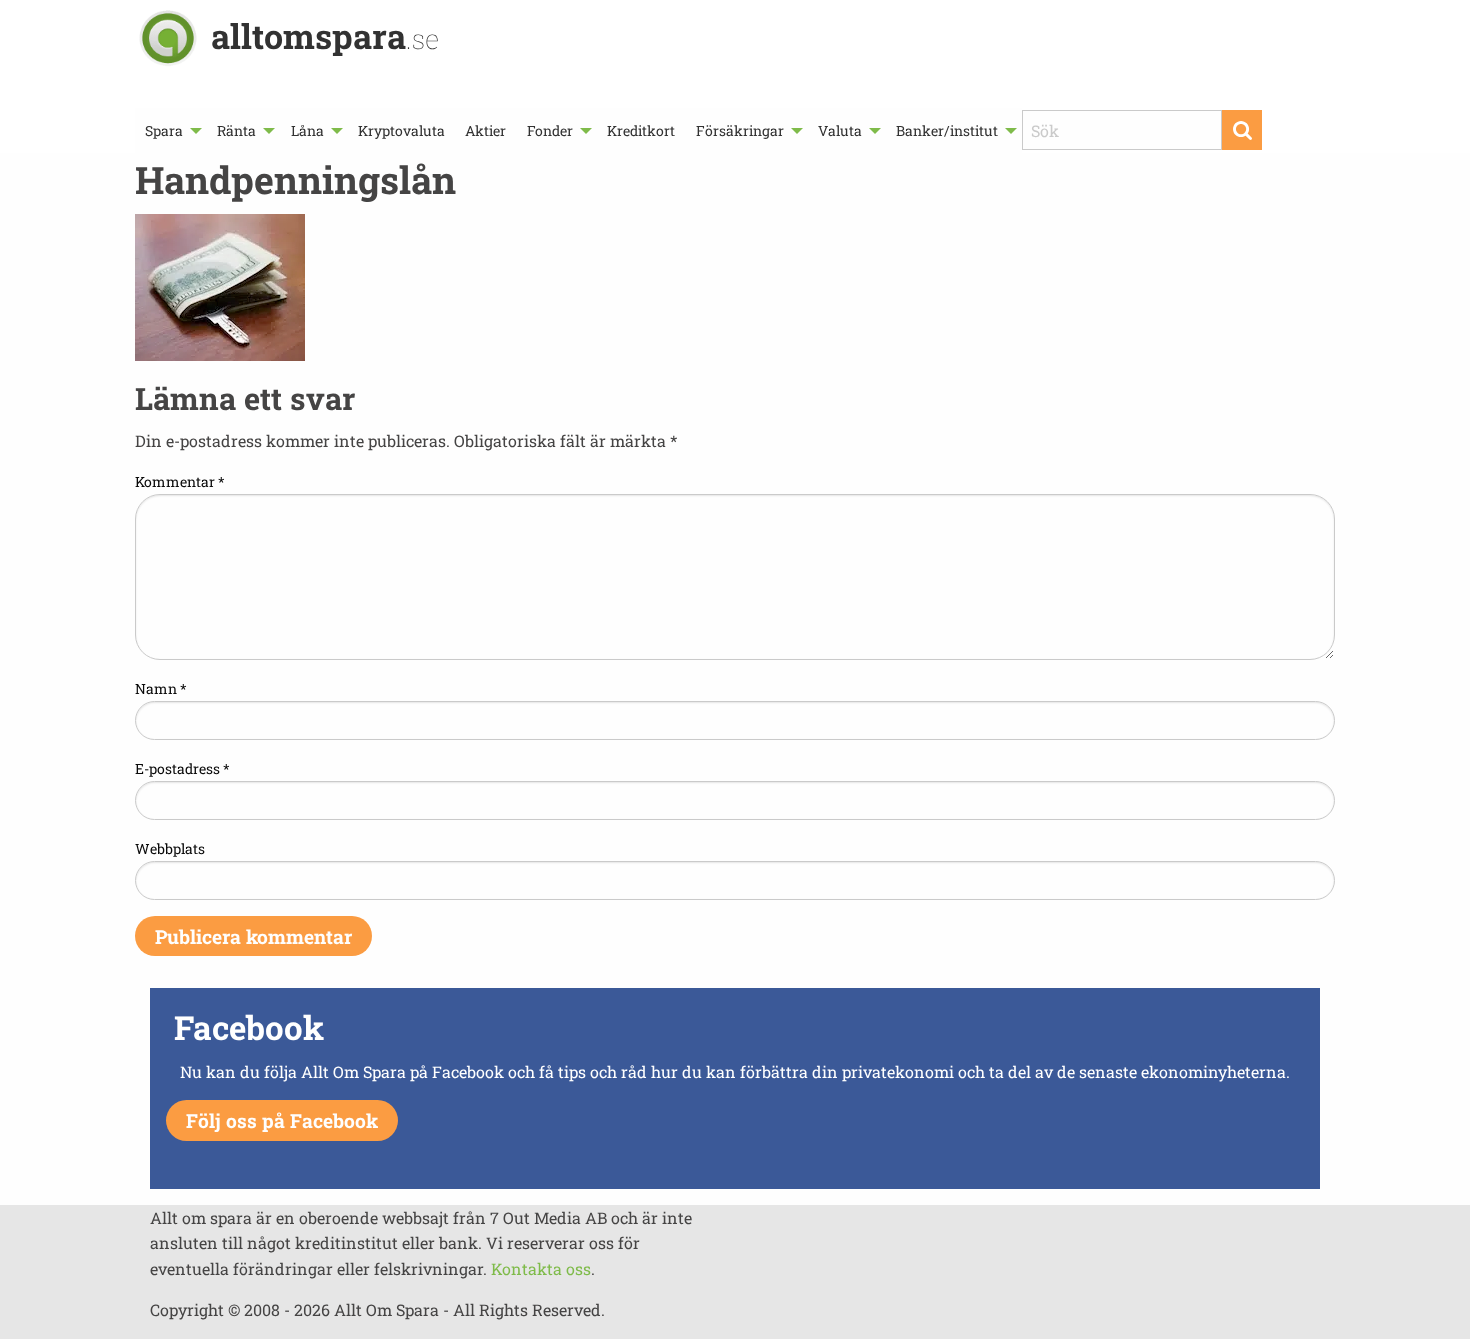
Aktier (485, 130)
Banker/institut (947, 130)
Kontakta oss (541, 1268)
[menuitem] (171, 130)
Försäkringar (740, 130)
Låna (307, 130)
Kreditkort (641, 130)
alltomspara (325, 35)
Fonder (550, 130)
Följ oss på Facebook (282, 1120)
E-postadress (182, 768)
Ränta (236, 130)
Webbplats (170, 848)
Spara (164, 130)
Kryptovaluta (401, 130)
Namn (161, 688)
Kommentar (180, 481)
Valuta (840, 130)
